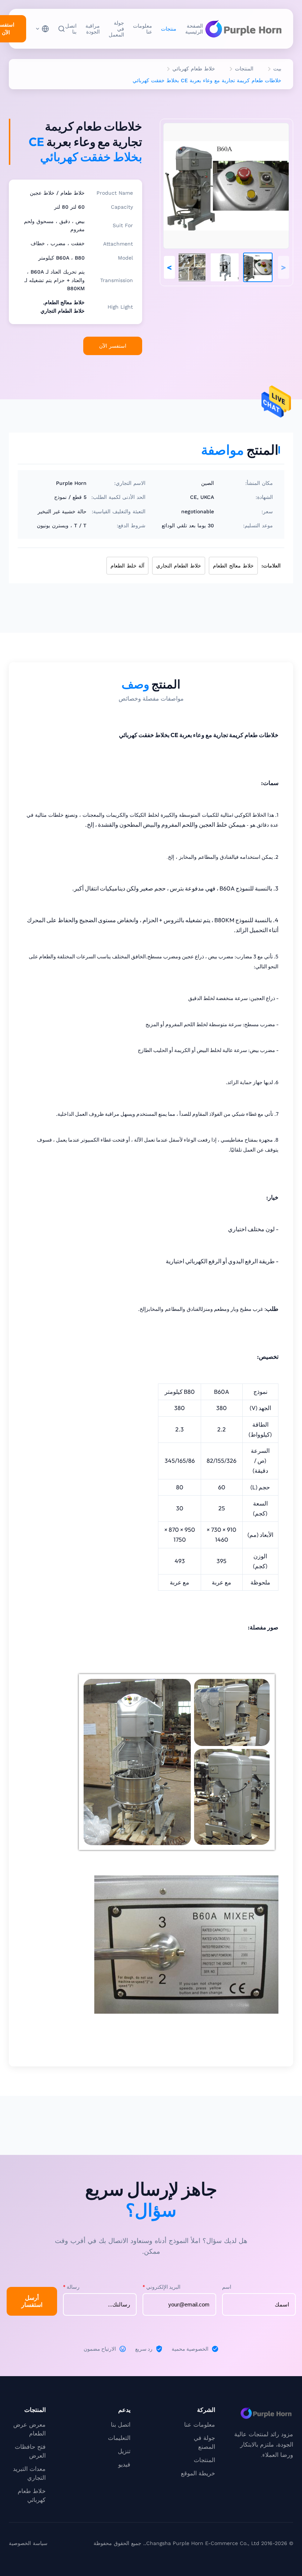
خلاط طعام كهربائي (194, 69)
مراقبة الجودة (93, 29)
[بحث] (62, 29)
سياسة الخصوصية (28, 2543)
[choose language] (42, 29)
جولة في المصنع (204, 2442)
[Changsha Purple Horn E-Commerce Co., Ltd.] (243, 29)
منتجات (169, 29)
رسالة (71, 2287)
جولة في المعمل (116, 29)
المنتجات (244, 69)
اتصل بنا (71, 29)
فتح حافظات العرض (30, 2451)
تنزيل (124, 2451)
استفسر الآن (113, 346)
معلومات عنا (143, 29)
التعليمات (119, 2438)
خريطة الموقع (198, 2473)
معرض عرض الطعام (29, 2429)
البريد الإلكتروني (161, 2287)
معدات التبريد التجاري (29, 2473)
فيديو (124, 2464)
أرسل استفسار (32, 2301)
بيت (277, 69)
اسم (227, 2287)
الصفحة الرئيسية (194, 29)
